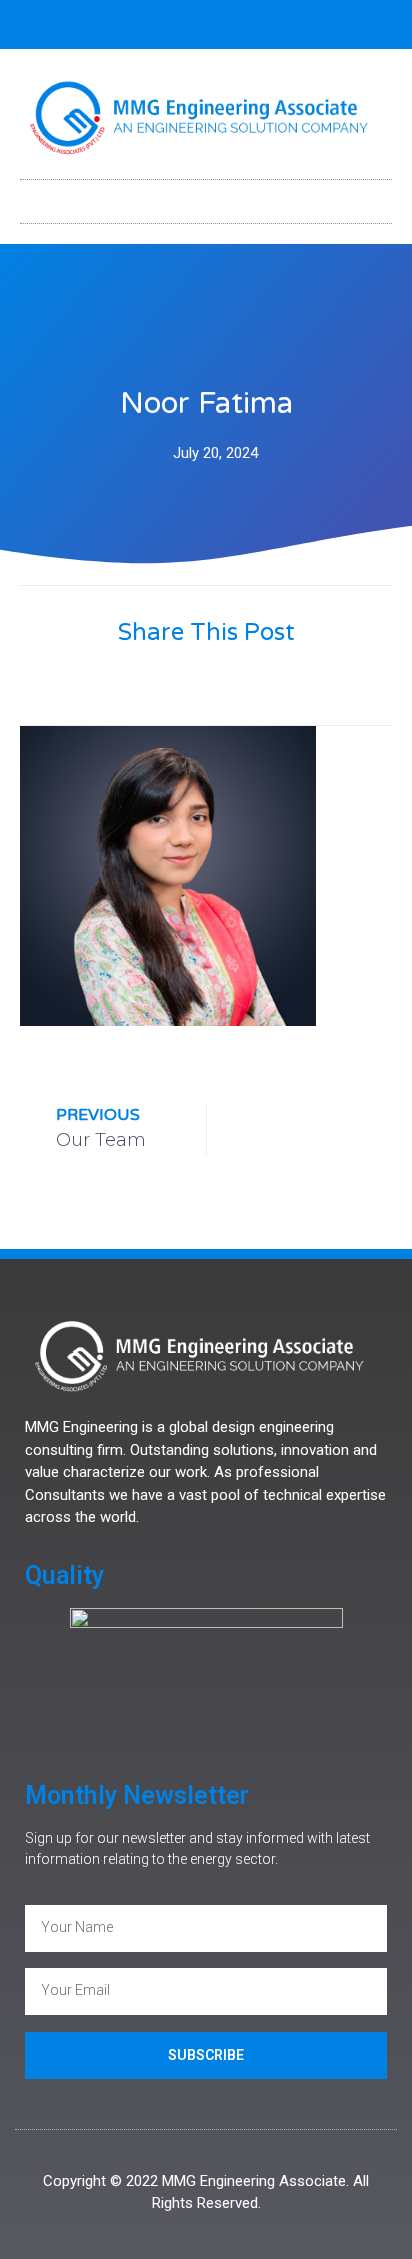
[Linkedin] (223, 25)
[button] (206, 196)
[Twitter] (190, 25)
